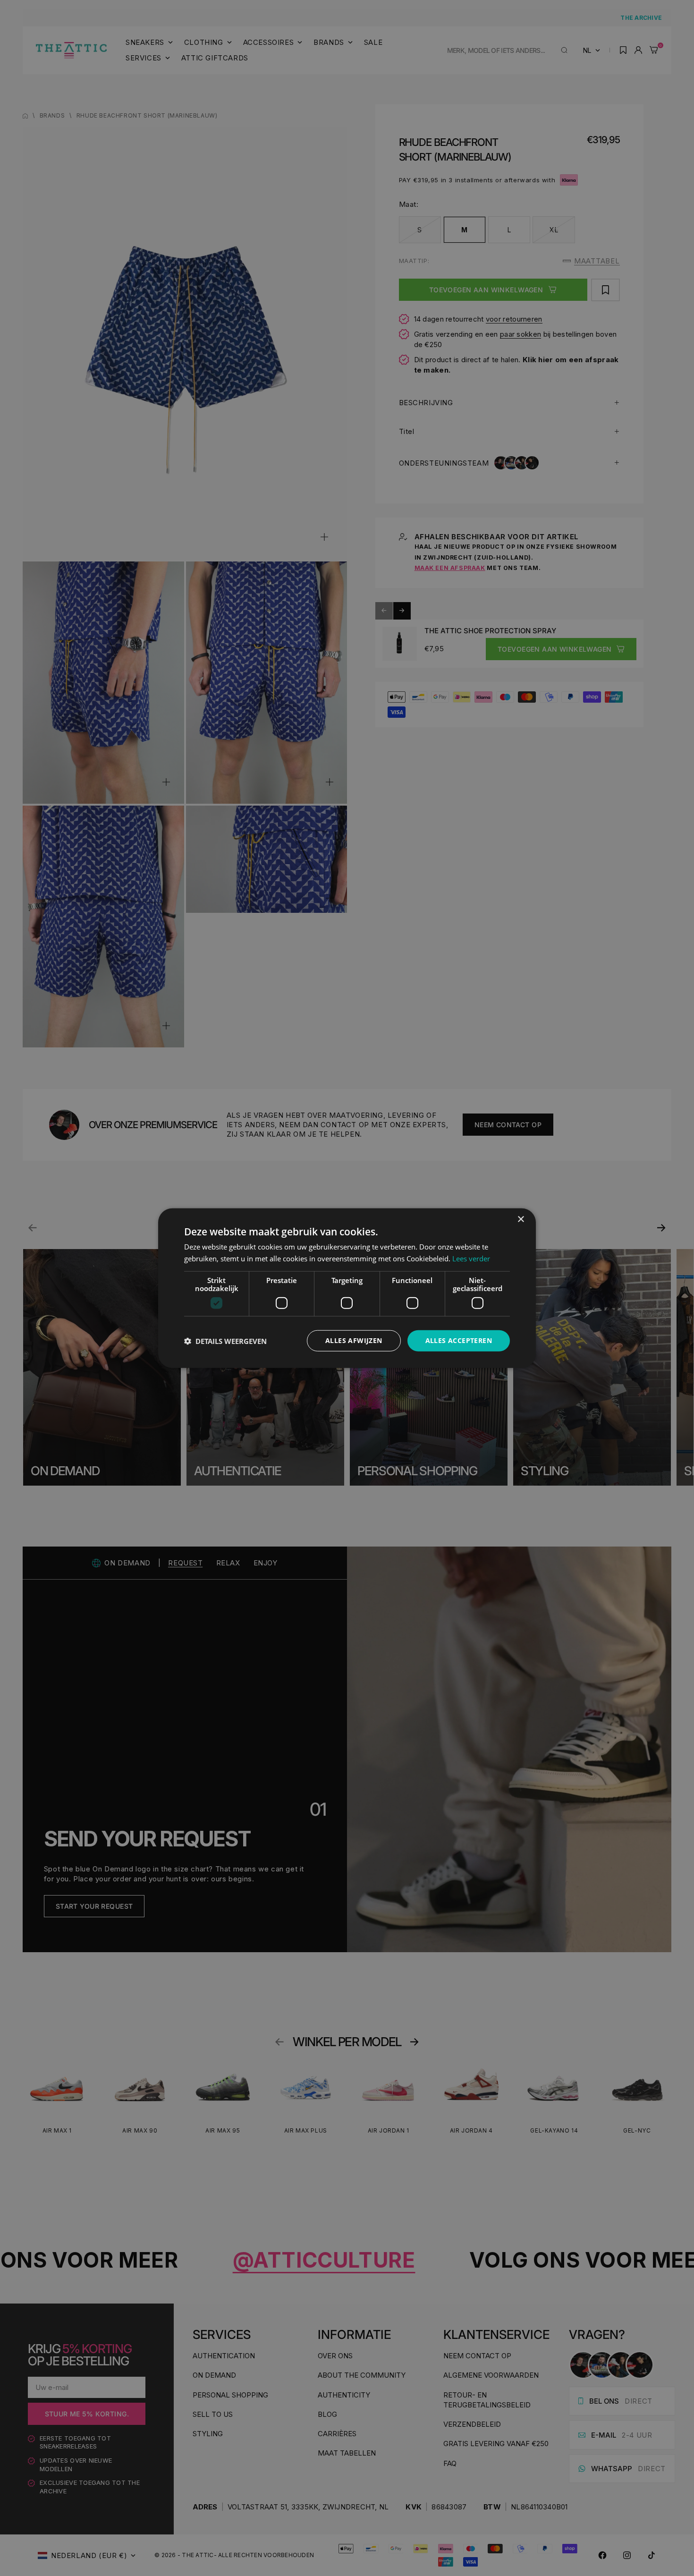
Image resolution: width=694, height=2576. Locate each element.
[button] (225, 1341)
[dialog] (347, 1288)
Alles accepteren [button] (459, 1340)
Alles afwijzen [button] (354, 1340)
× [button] (520, 1219)
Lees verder (471, 1258)
